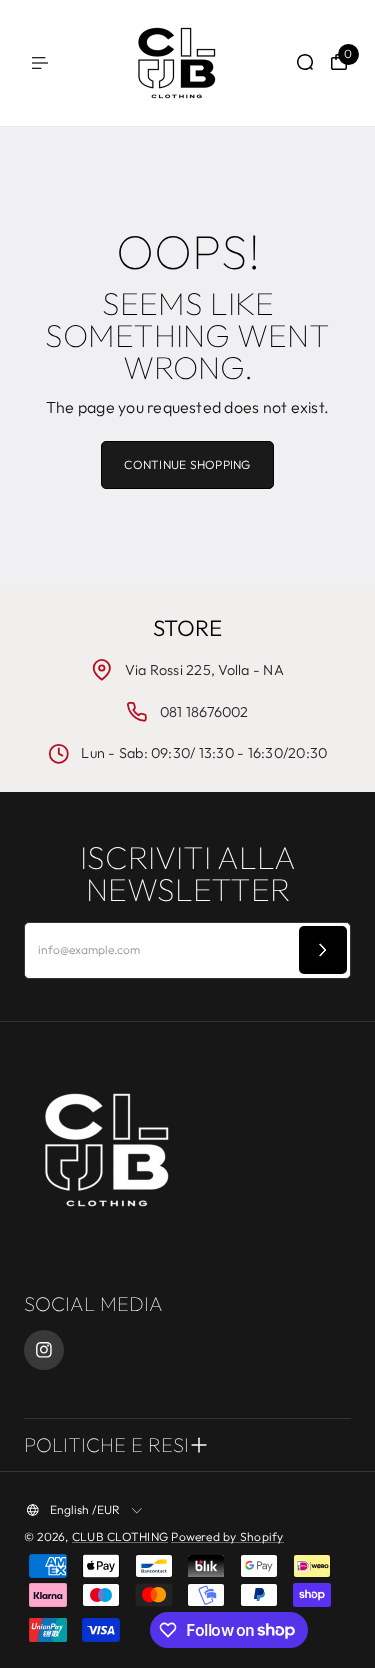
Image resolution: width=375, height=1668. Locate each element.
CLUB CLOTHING (120, 1536)
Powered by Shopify (227, 1536)
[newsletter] (323, 950)
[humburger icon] (40, 63)
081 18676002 (204, 712)
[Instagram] (44, 1350)
